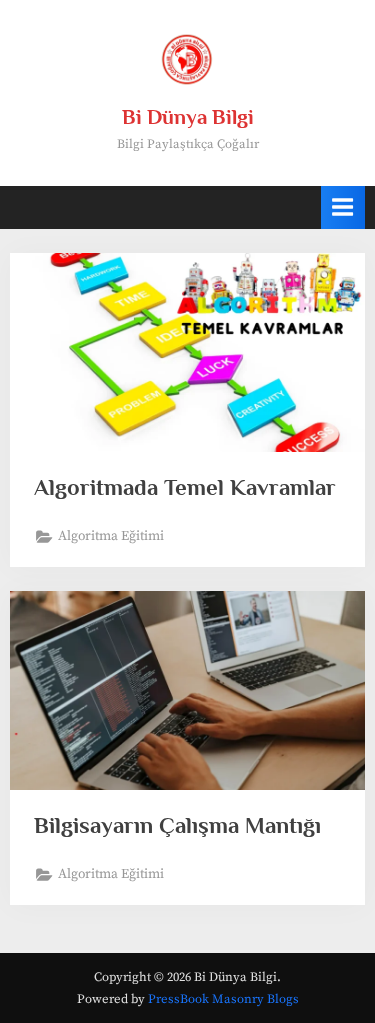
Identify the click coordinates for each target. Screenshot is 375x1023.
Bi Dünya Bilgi (188, 117)
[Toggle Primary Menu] (343, 207)
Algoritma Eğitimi (111, 536)
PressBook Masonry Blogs (223, 999)
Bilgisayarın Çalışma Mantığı (177, 825)
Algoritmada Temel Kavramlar (185, 487)
